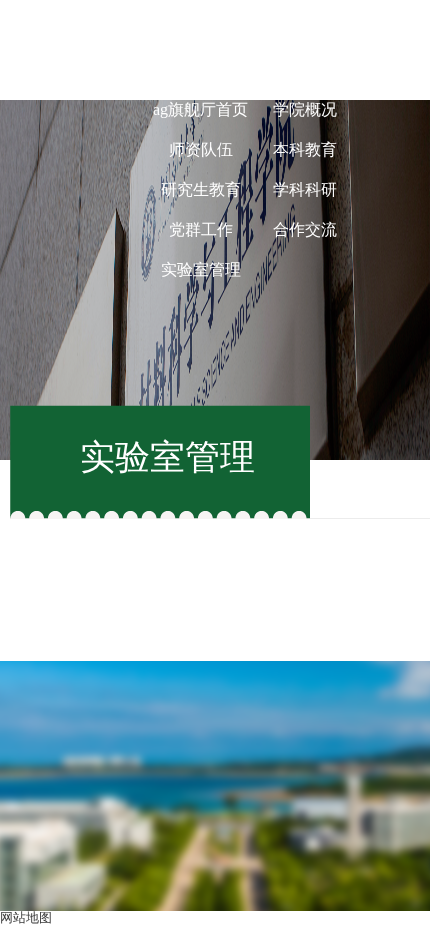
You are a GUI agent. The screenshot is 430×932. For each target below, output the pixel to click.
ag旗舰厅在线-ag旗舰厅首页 (201, 89)
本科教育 (305, 149)
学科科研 (305, 189)
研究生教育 (201, 189)
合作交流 (305, 229)
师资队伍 (201, 149)
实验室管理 (201, 269)
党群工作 (201, 229)
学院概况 (305, 109)
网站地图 (26, 917)
